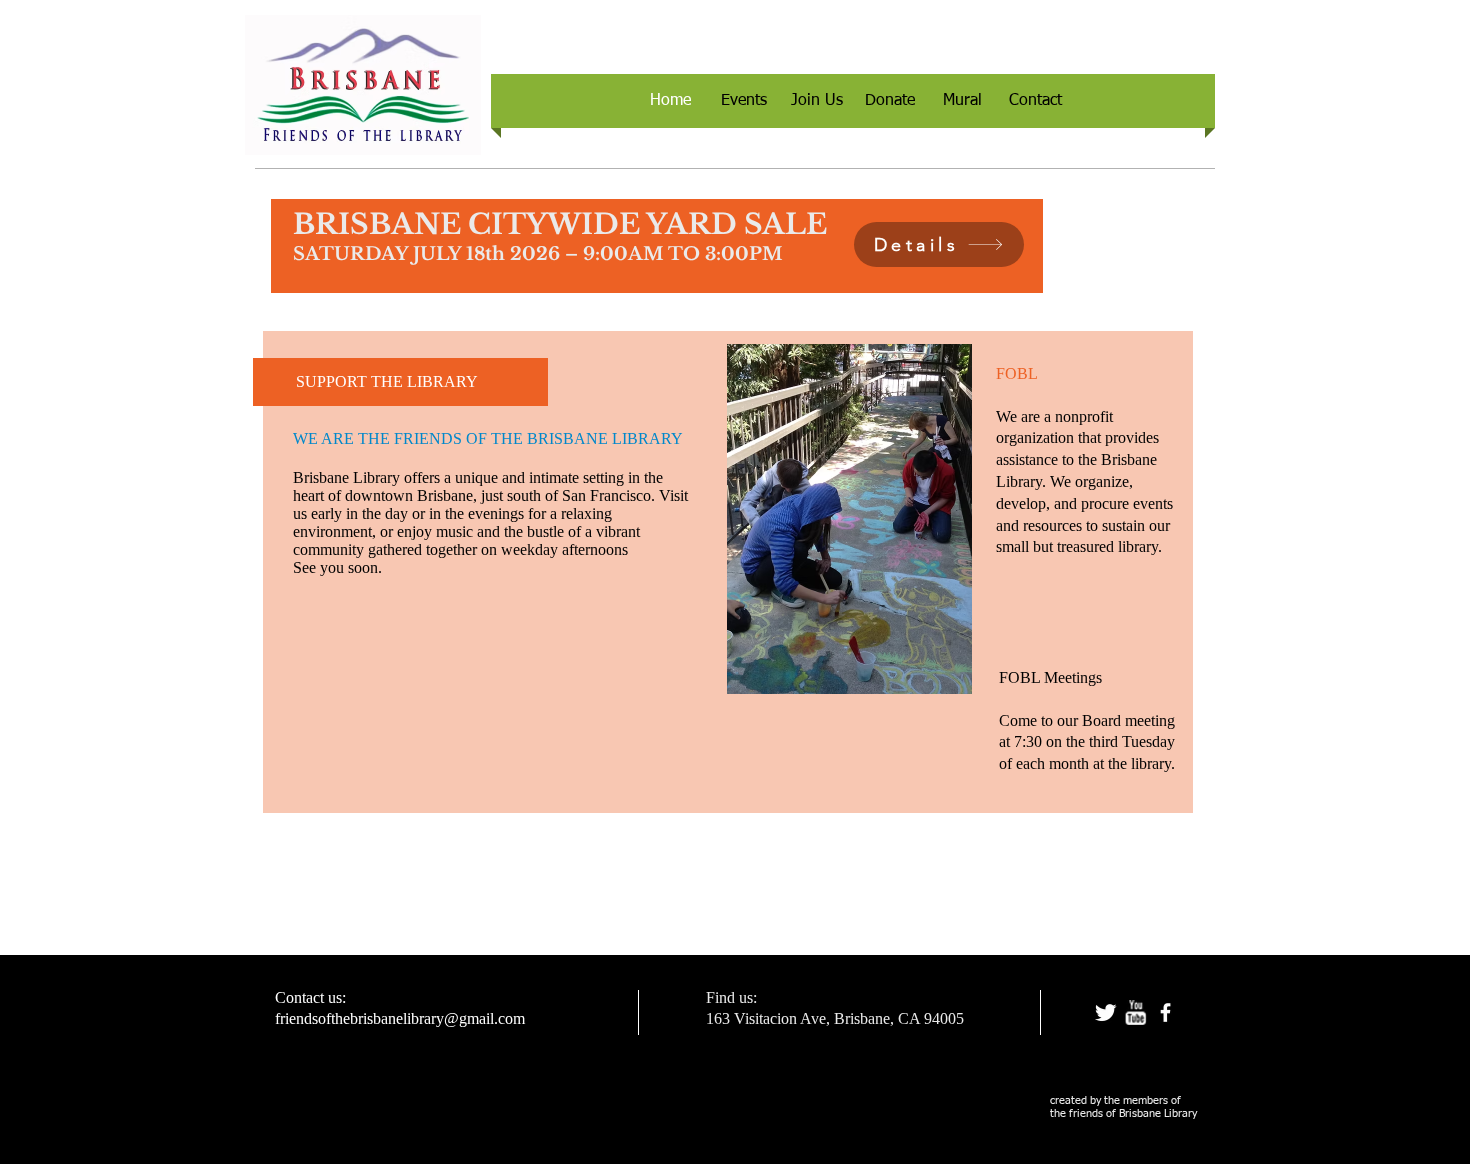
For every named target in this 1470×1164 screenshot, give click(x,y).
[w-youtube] (1135, 1012)
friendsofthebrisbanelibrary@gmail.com (400, 1018)
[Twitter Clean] (1105, 1012)
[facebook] (1165, 1012)
